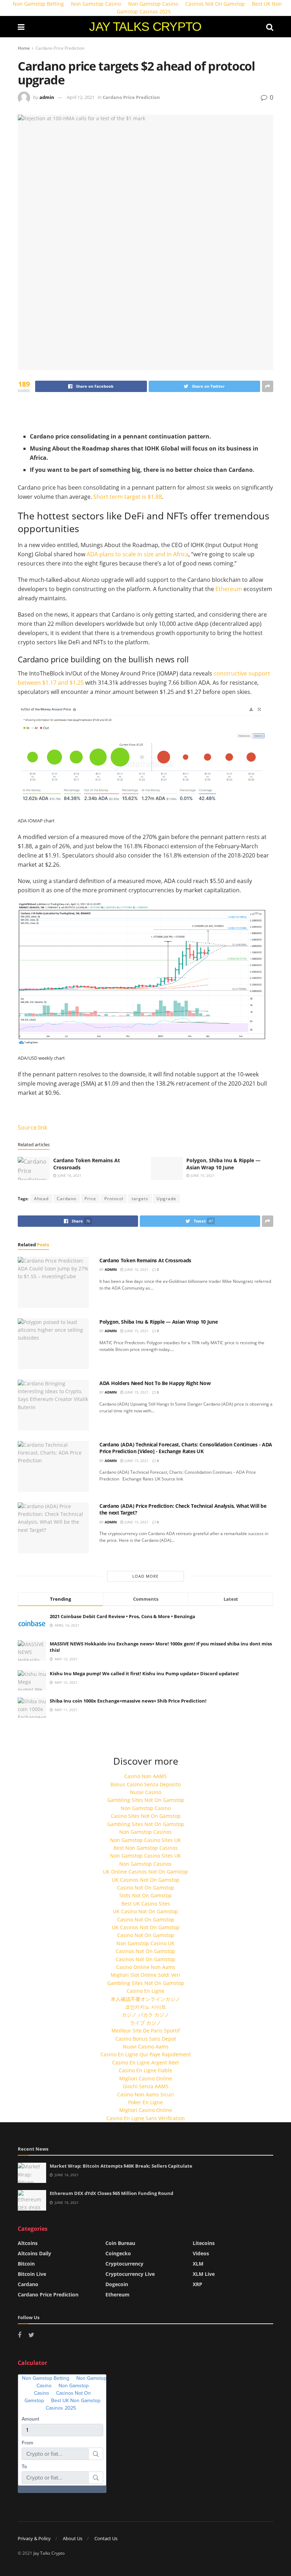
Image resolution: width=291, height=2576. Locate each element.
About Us (73, 2538)
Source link (32, 1127)
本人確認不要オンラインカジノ (145, 1999)
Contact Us (106, 2538)
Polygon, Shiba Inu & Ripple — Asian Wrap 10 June (223, 1164)
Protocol (114, 1199)
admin (47, 97)
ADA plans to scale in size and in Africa (138, 554)
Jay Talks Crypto (49, 2553)
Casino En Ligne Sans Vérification (146, 2118)
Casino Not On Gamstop (146, 1888)
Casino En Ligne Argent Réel (145, 2062)
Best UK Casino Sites (146, 1904)
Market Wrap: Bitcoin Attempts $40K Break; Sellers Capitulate (121, 2166)
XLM (198, 2264)
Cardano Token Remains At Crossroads (145, 1260)
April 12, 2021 (81, 97)
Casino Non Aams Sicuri (145, 2094)
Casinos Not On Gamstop (145, 1951)
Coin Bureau (120, 2243)
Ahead (41, 1199)
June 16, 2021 (69, 1175)
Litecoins (204, 2243)
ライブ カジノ (145, 2023)
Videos (201, 2253)
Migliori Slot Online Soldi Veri (145, 1975)
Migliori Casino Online (146, 2078)
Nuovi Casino (145, 1792)
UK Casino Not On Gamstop (145, 1911)
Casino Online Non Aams (146, 1967)
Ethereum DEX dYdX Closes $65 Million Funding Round (111, 2193)
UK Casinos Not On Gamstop (146, 1880)
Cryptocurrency (124, 2264)
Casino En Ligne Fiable (145, 2070)
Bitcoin (26, 2264)
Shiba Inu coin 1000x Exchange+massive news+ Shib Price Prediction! (128, 1701)
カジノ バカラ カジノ (145, 2015)
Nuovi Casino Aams (146, 2047)
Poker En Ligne (145, 2102)
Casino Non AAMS (145, 1776)
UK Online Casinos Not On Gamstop (145, 1872)
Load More (145, 1576)
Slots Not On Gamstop (145, 1895)
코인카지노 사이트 (145, 2007)
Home (24, 48)
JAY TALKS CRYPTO (145, 26)
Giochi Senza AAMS (146, 2086)
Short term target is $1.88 (128, 497)
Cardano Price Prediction (60, 48)
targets (140, 1199)
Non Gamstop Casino (146, 1808)
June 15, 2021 (202, 1175)
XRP (197, 2284)
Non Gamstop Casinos (145, 1832)
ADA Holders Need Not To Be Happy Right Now (155, 1383)
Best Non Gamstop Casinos (146, 1848)
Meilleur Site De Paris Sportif (146, 2031)
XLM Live (204, 2274)
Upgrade (166, 1199)
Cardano (67, 1199)
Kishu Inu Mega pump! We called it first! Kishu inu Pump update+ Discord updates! (144, 1673)
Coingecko (118, 2253)
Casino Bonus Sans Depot (146, 2039)
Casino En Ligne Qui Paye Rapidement (146, 2054)
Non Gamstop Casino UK (145, 1943)
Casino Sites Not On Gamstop (146, 1816)
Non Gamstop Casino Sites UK (145, 1840)
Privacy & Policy (34, 2538)
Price (90, 1199)
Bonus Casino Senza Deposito (145, 1784)
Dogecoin (117, 2284)
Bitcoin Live (32, 2274)
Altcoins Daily (34, 2253)
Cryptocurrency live (130, 2274)
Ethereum (229, 589)
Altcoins (28, 2243)
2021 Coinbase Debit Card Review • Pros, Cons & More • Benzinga (122, 1616)
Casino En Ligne (145, 1991)
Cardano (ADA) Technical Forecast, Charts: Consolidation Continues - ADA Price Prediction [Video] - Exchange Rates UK (186, 1448)
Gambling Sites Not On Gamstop (146, 1800)
